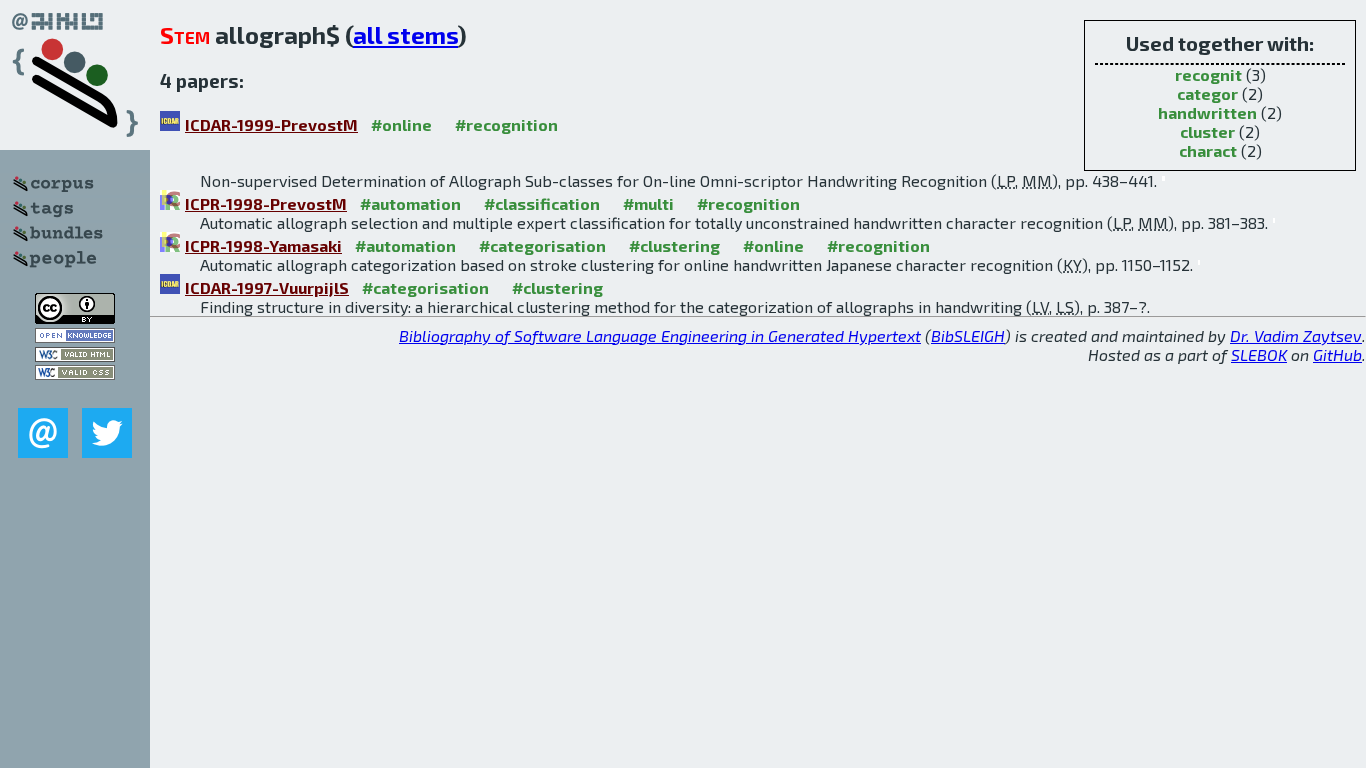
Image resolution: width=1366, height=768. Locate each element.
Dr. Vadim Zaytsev (1296, 335)
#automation (410, 203)
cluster (1207, 131)
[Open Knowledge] (75, 336)
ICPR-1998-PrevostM (266, 203)
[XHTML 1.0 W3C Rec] (75, 355)
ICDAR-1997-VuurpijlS (267, 287)
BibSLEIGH (968, 335)
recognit (1208, 74)
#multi (648, 203)
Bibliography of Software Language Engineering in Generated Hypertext (660, 335)
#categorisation (542, 245)
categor (1207, 93)
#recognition (506, 124)
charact (1208, 150)
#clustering (674, 245)
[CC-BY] (75, 317)
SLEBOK (1259, 354)
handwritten (1207, 112)
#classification (542, 203)
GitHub (1337, 354)
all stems (405, 34)
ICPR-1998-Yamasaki (263, 245)
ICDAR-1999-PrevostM (271, 124)
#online (401, 124)
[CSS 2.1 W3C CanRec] (75, 393)
